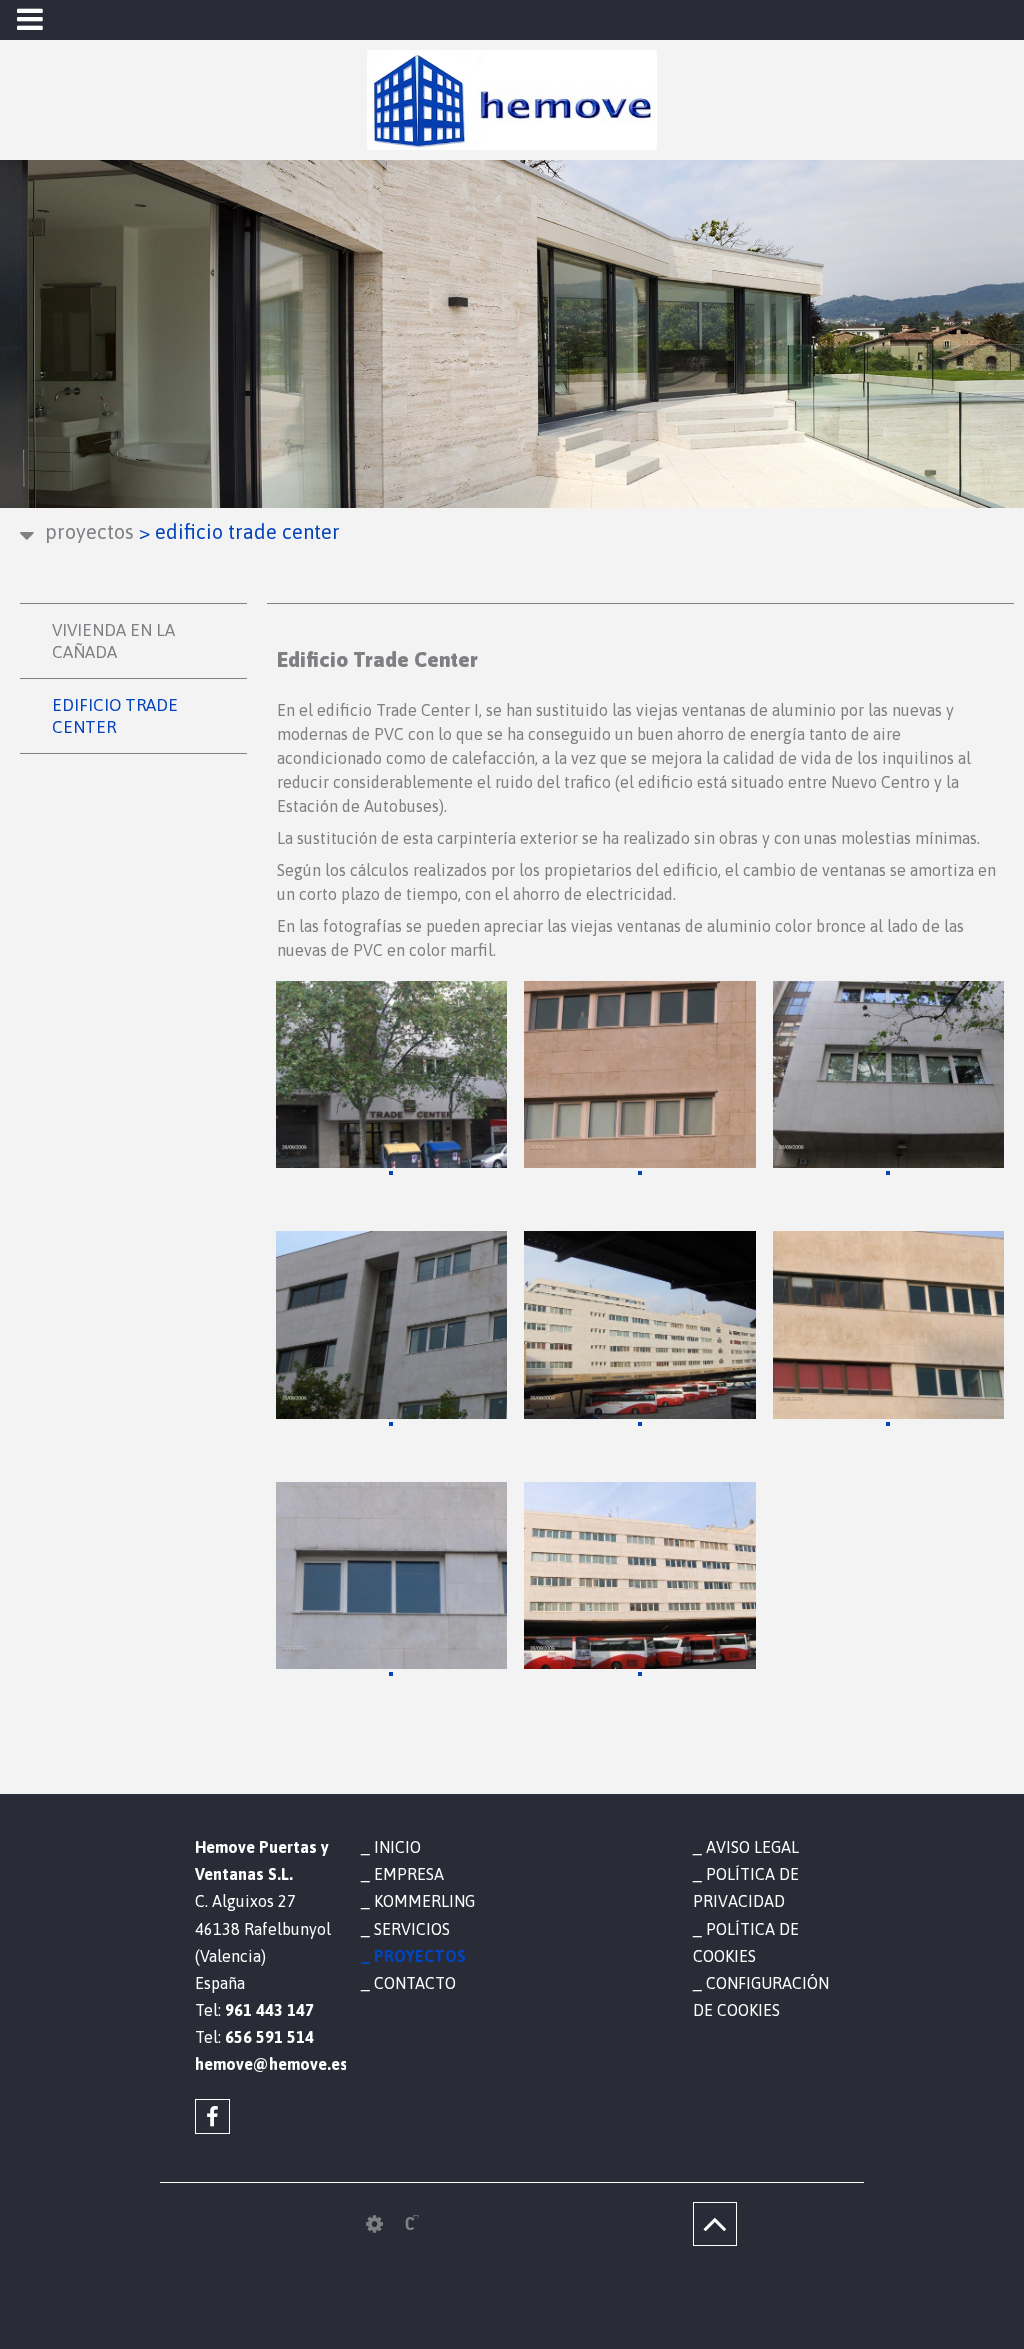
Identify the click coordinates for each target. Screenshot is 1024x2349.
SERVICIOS (412, 1929)
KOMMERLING (424, 1901)
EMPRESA (409, 1874)
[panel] (374, 2224)
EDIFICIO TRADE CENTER (115, 716)
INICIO (397, 1847)
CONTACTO (415, 1983)
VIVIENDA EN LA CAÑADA (113, 641)
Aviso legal (752, 1847)
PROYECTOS (89, 531)
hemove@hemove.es (263, 2064)
